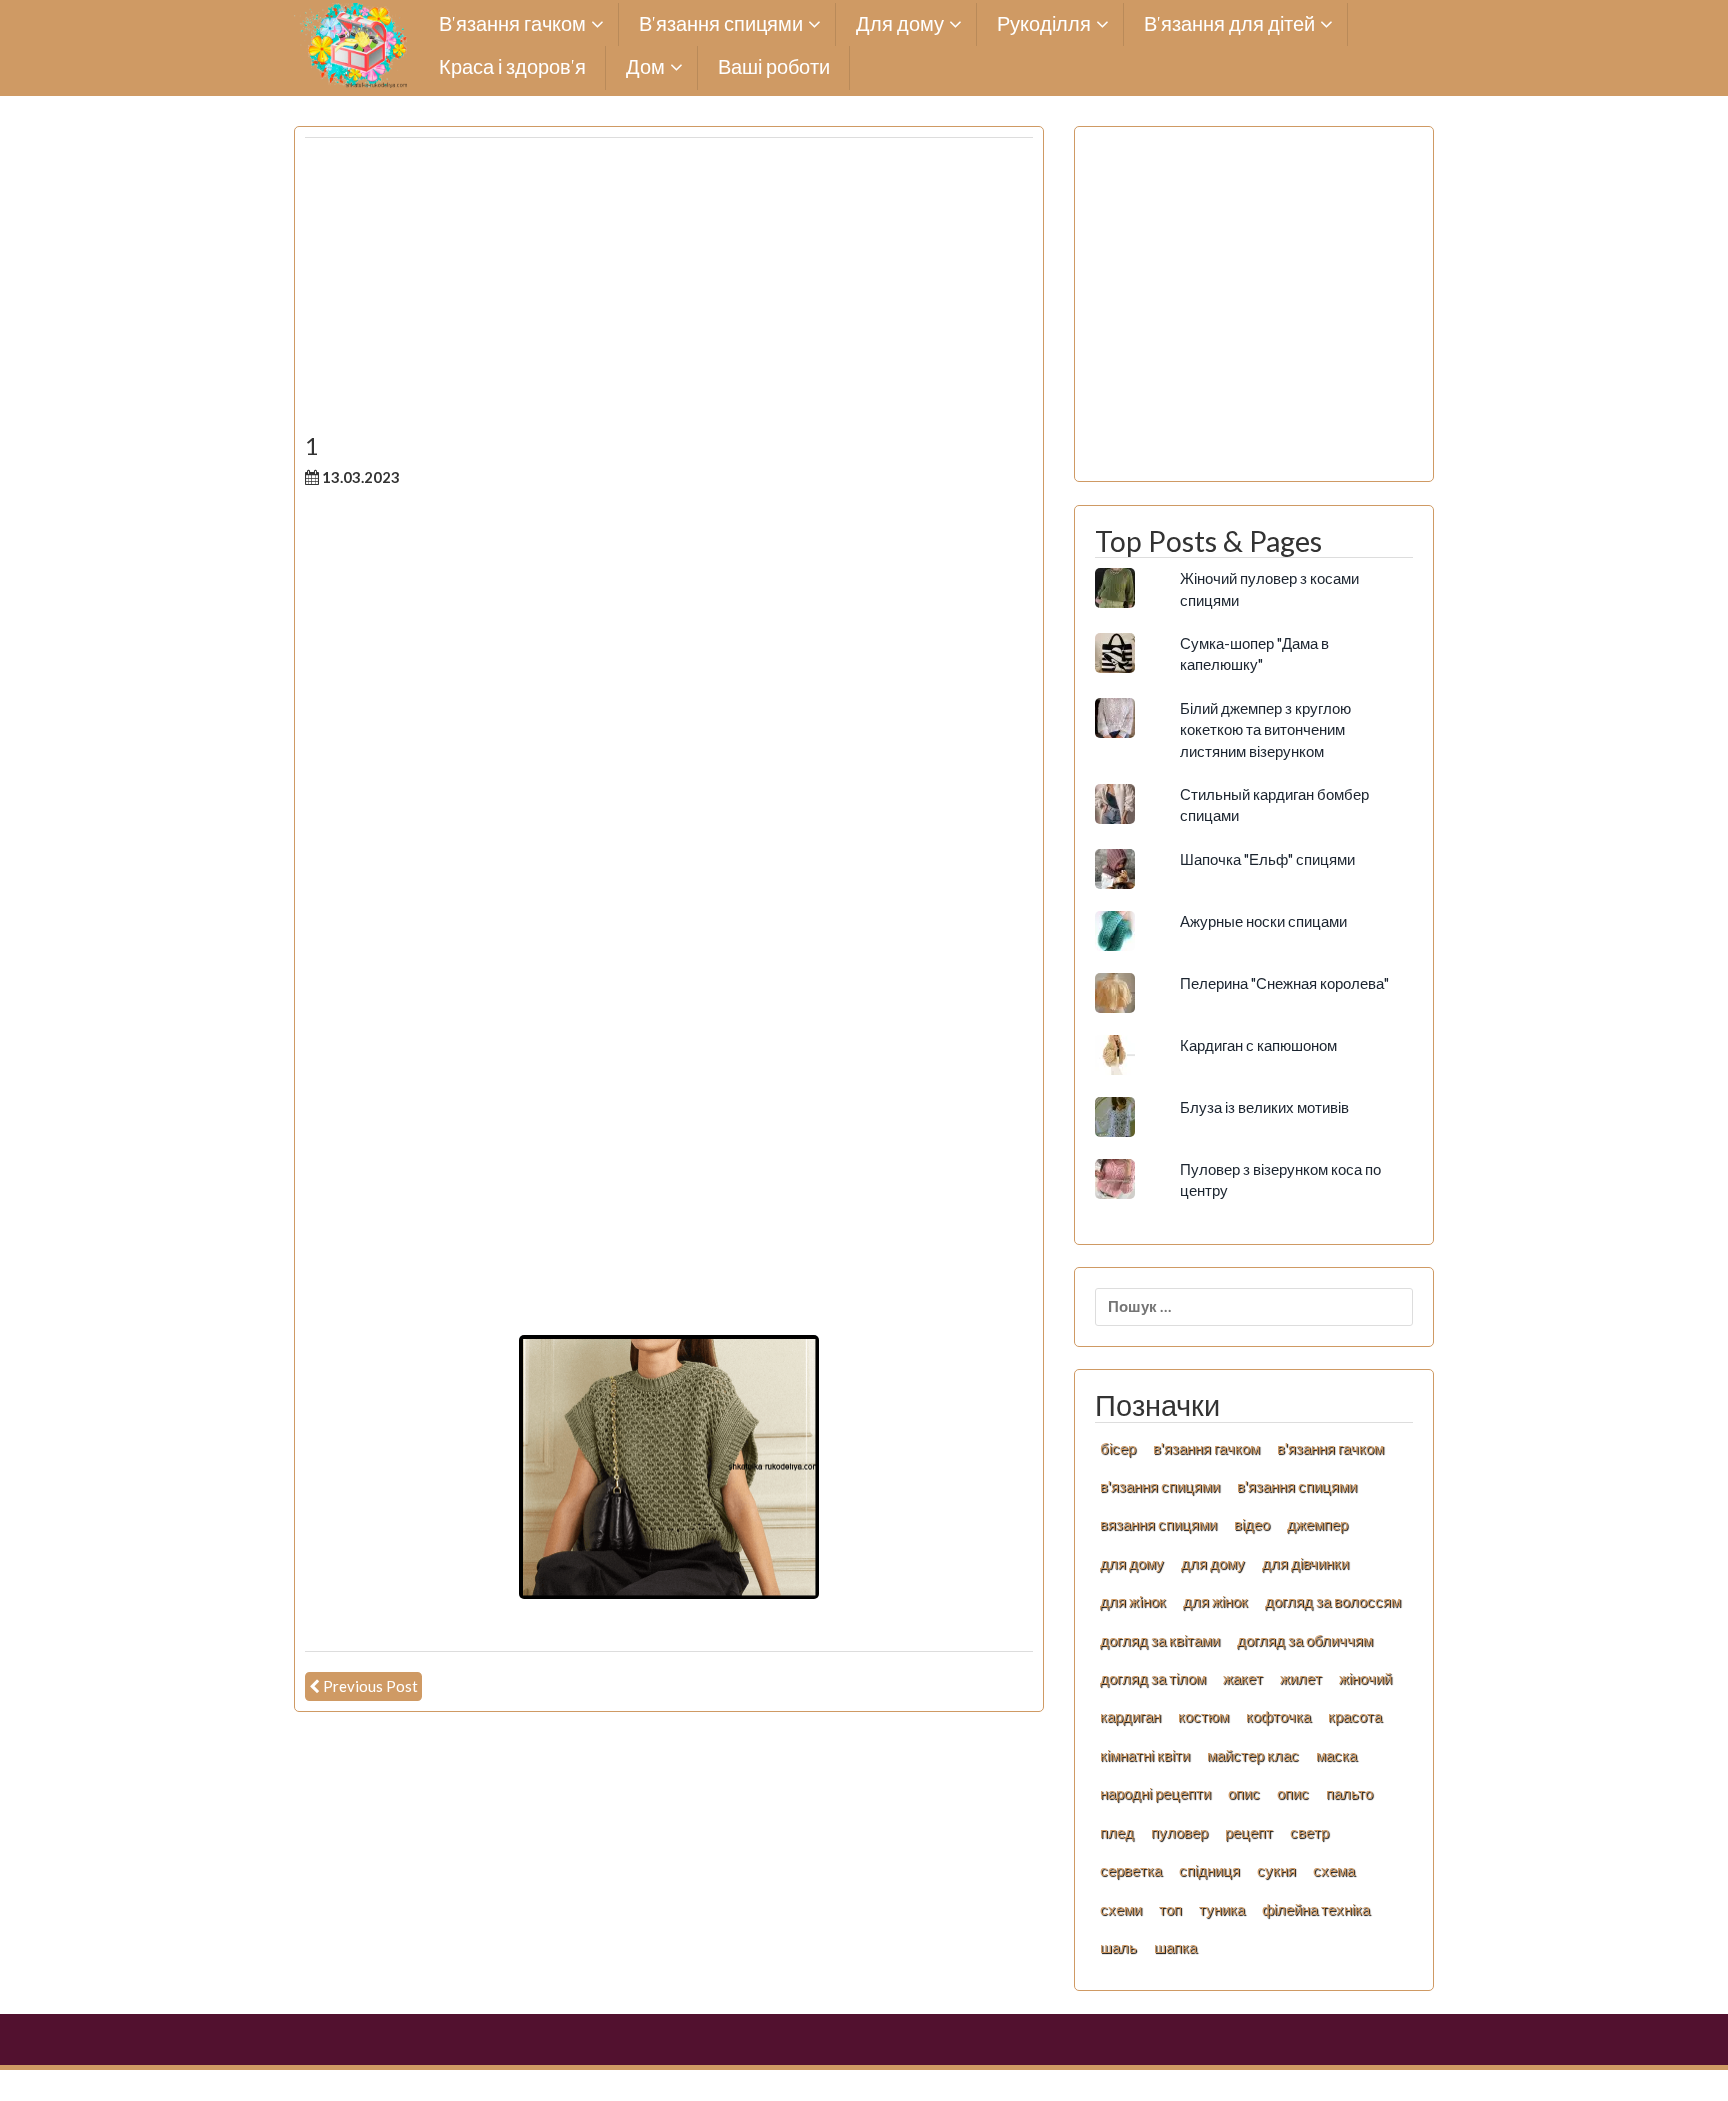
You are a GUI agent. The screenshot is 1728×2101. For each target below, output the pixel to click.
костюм (1203, 1716)
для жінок (1215, 1601)
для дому (1132, 1563)
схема (1334, 1870)
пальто (1349, 1793)
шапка (1175, 1947)
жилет (1301, 1678)
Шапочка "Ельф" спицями (1267, 859)
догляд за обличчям (1305, 1640)
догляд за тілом (1153, 1678)
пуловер (1179, 1832)
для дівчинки (1305, 1563)
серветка (1131, 1870)
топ (1170, 1909)
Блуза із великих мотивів (1264, 1107)
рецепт (1249, 1832)
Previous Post (370, 1686)
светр (1309, 1832)
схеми (1121, 1909)
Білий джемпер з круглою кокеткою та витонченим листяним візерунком (1265, 729)
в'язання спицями (1160, 1486)
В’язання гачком (512, 24)
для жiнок (1133, 1601)
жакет (1243, 1678)
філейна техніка (1316, 1909)
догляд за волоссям (1333, 1601)
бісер (1118, 1448)
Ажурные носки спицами (1263, 921)
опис (1244, 1793)
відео (1252, 1524)
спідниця (1209, 1870)
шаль (1118, 1947)
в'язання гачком (1206, 1448)
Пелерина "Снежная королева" (1284, 983)
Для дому (900, 24)
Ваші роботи (774, 67)
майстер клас (1253, 1755)
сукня (1276, 1870)
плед (1117, 1832)
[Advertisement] (669, 293)
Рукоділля (1044, 24)
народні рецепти (1155, 1793)
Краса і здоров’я (512, 67)
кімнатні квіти (1145, 1755)
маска (1336, 1755)
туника (1222, 1909)
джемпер (1317, 1524)
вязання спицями (1158, 1524)
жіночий (1365, 1678)
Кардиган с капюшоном (1258, 1045)
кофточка (1278, 1716)
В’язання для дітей (1229, 24)
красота (1355, 1716)
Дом (645, 67)
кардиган (1130, 1716)
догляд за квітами (1160, 1640)
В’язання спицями (721, 24)
